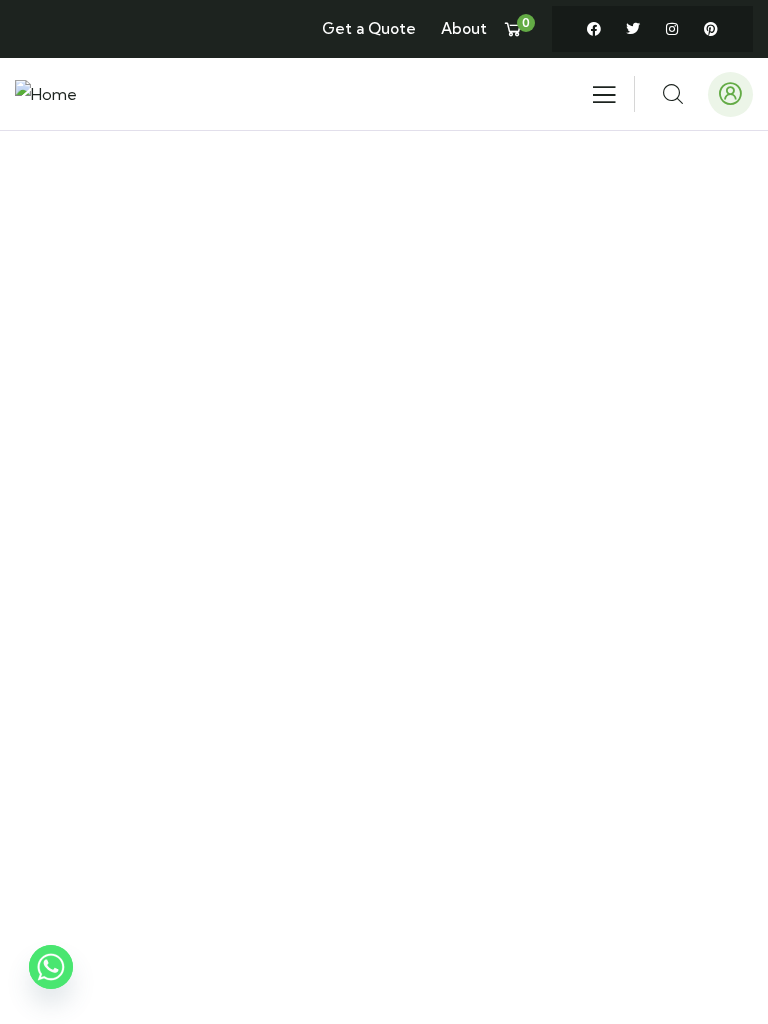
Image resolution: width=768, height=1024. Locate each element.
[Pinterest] (711, 29)
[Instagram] (672, 29)
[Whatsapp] (51, 977)
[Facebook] (594, 29)
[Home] (46, 94)
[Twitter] (633, 29)
